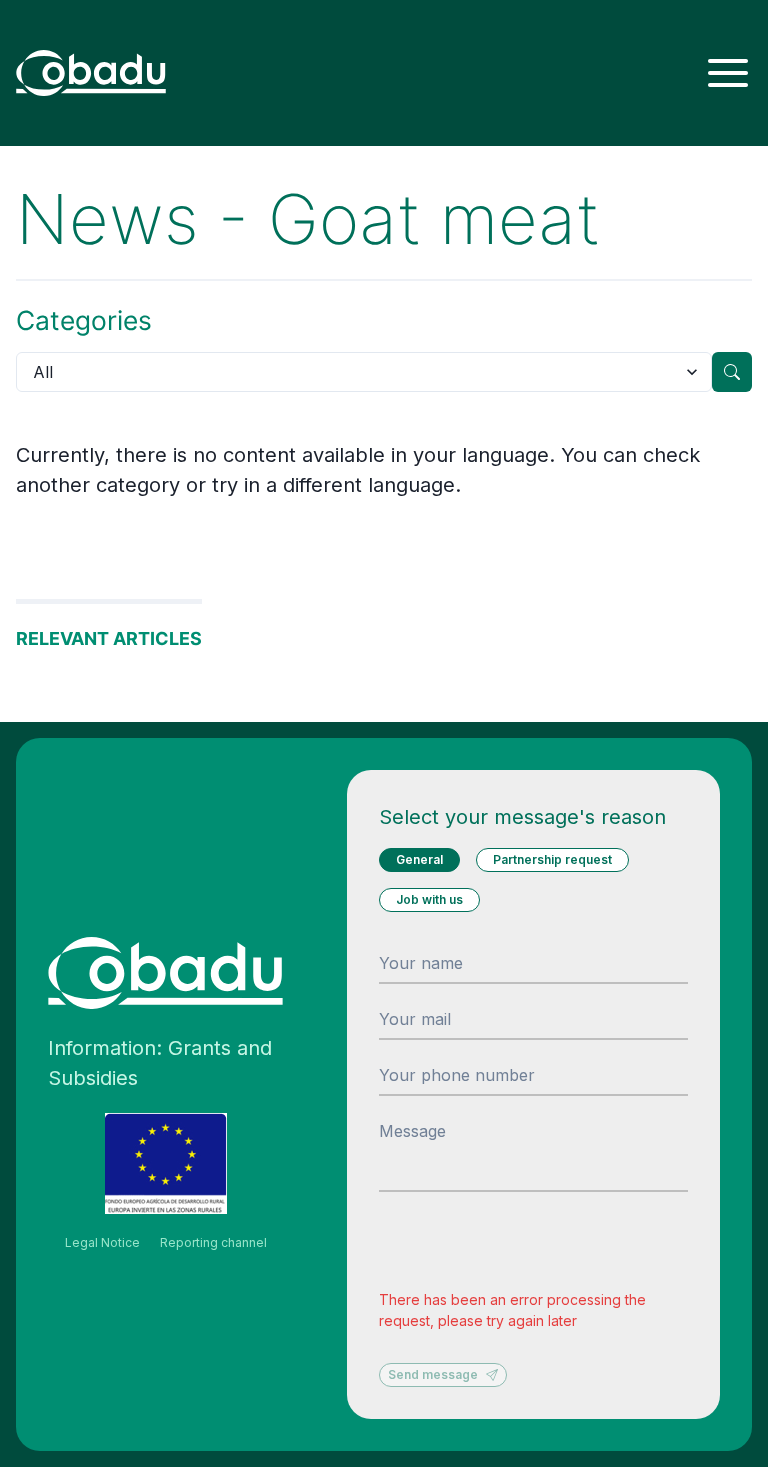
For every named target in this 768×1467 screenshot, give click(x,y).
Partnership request (552, 859)
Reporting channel (213, 1242)
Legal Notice (102, 1242)
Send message (433, 1374)
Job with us (429, 899)
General (419, 859)
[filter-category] (732, 372)
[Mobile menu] (728, 73)
